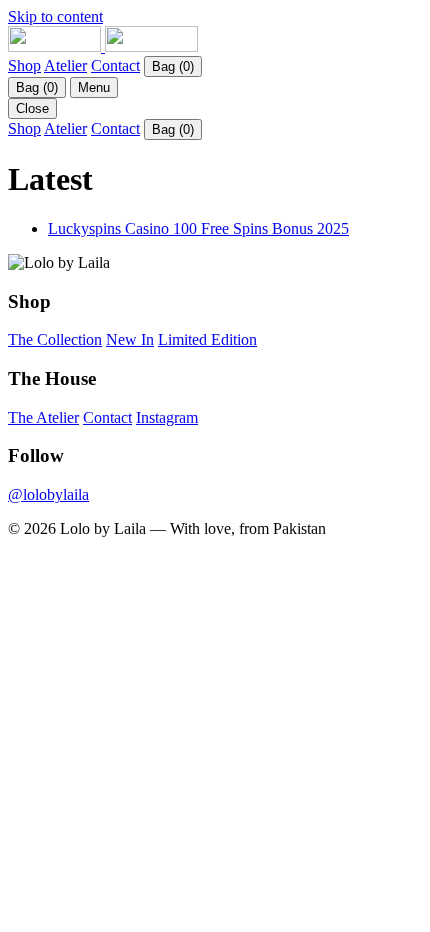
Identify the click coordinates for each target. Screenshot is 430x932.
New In (130, 339)
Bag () (173, 66)
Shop (24, 65)
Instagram (167, 417)
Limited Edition (207, 339)
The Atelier (43, 417)
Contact (115, 65)
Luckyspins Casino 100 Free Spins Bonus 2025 (198, 228)
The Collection (55, 339)
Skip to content (55, 16)
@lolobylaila (48, 494)
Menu (94, 87)
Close (32, 108)
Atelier (65, 65)
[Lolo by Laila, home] (103, 46)
